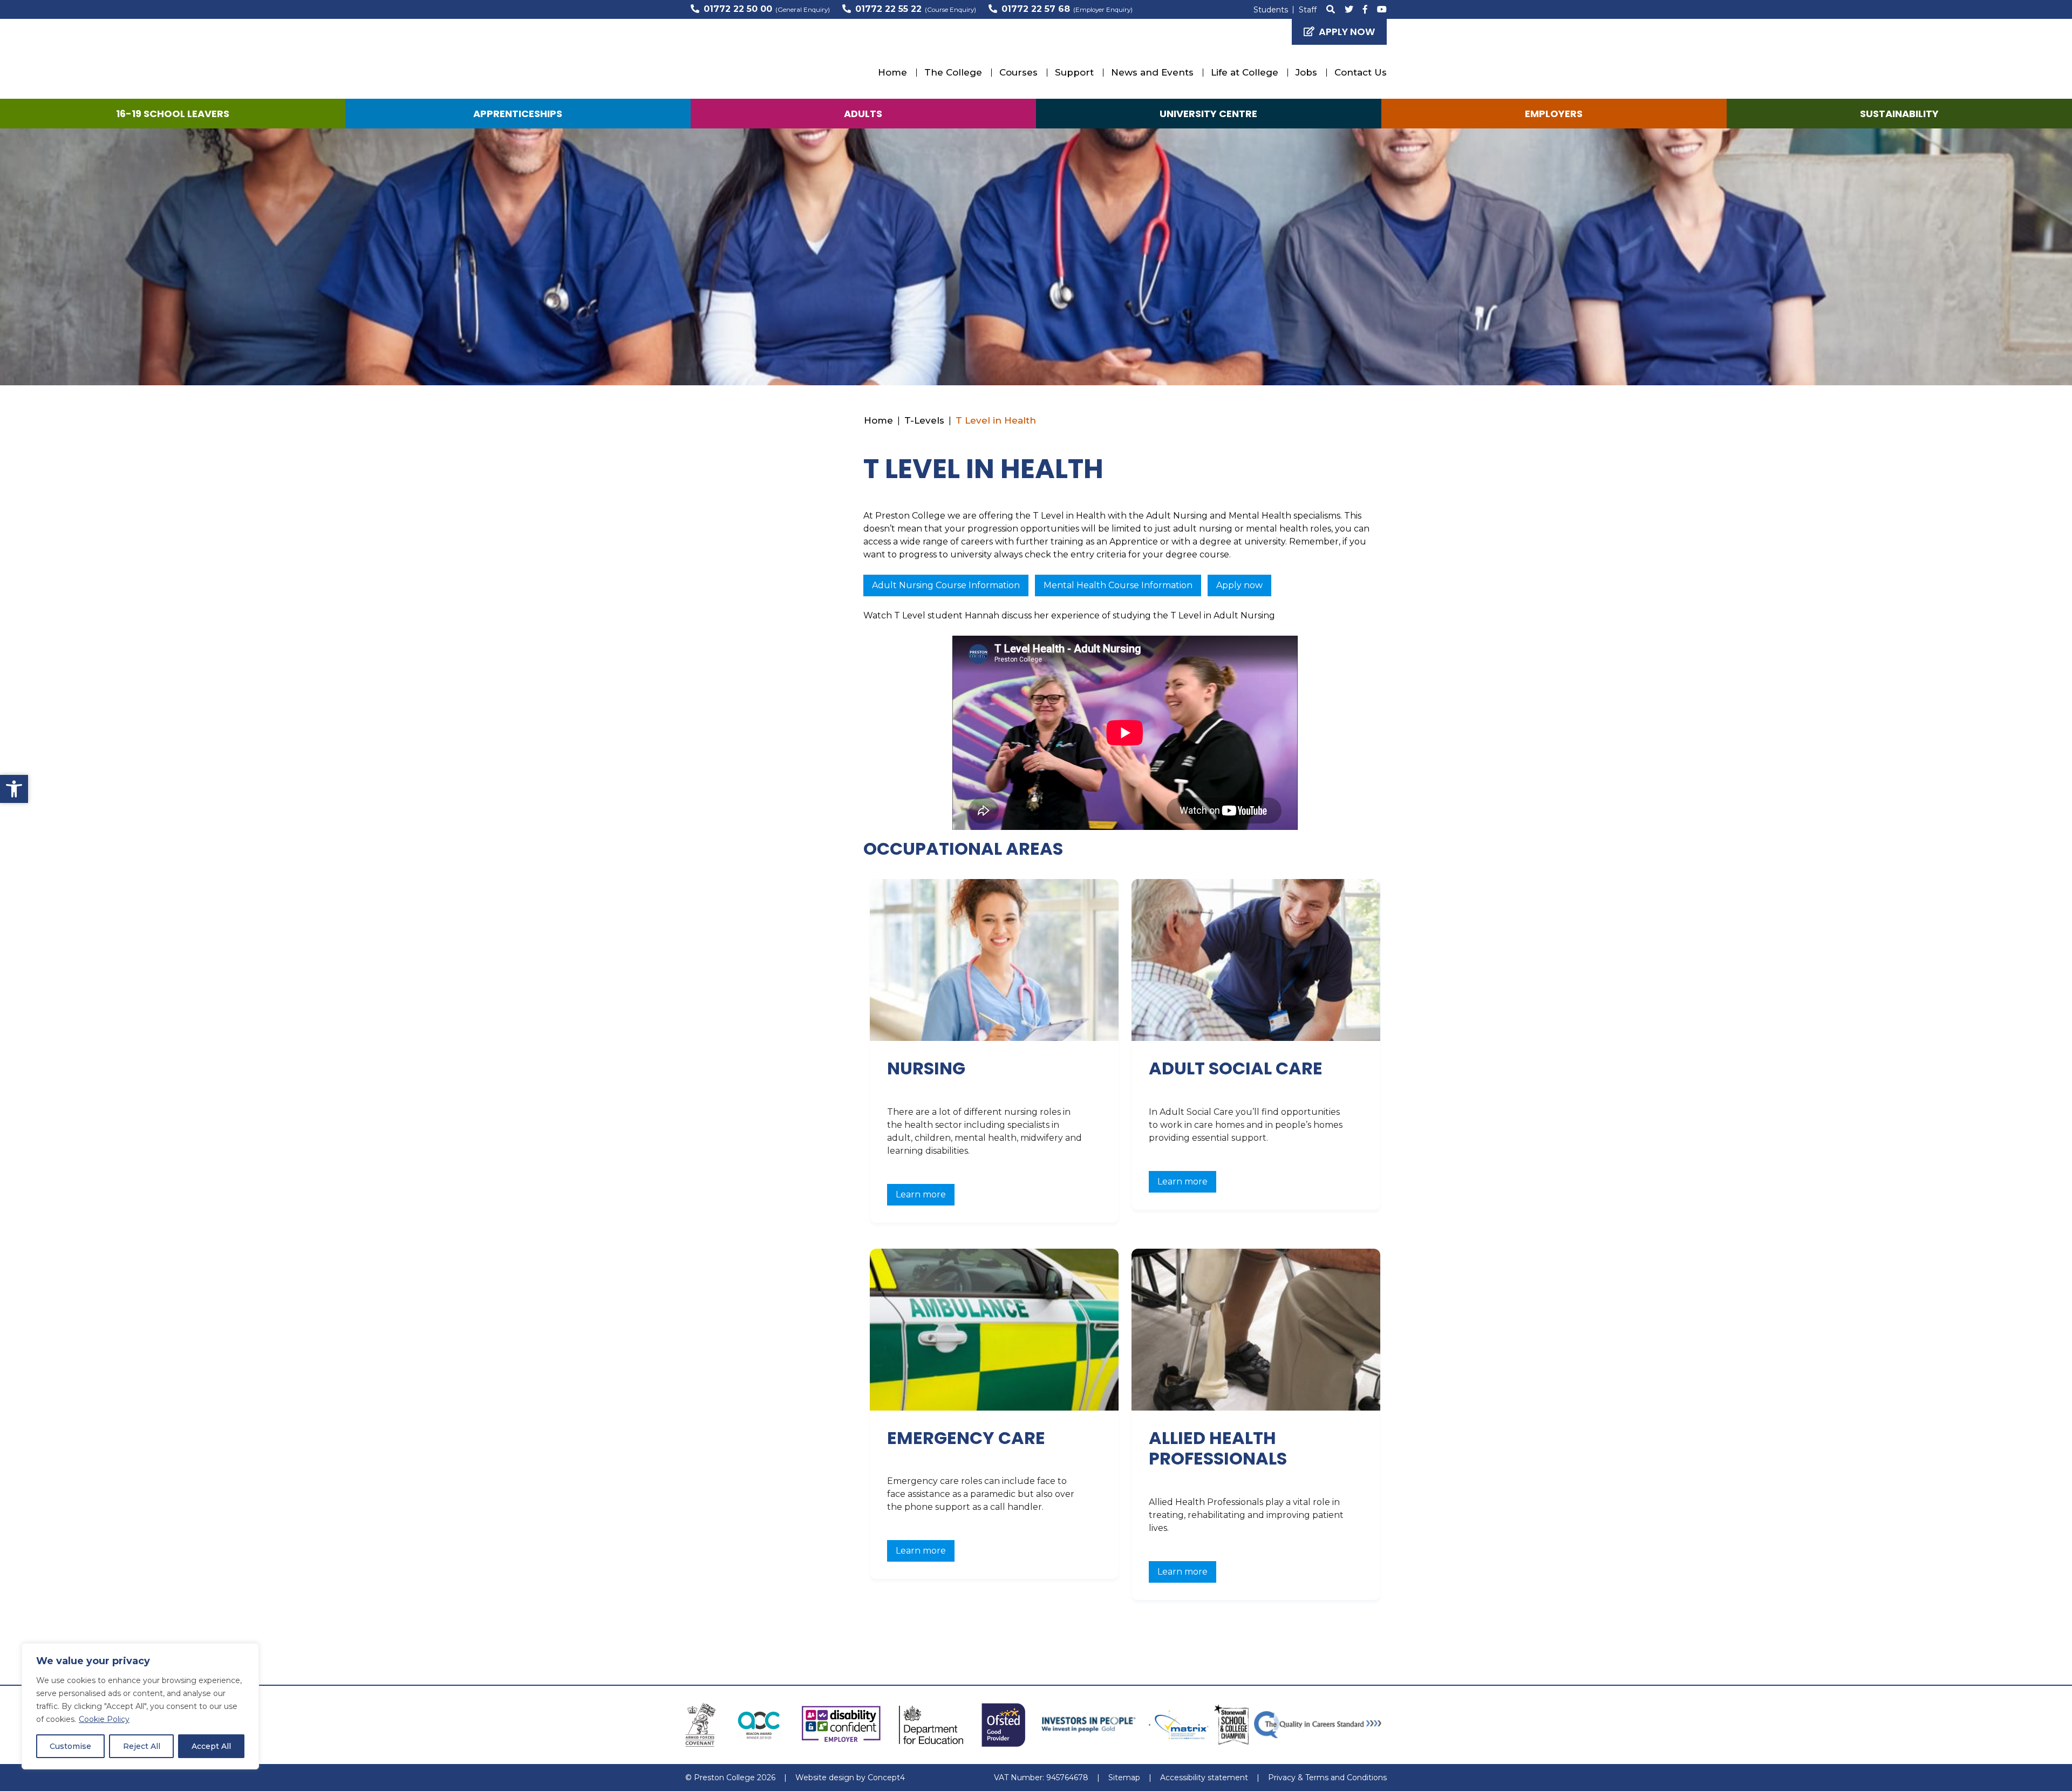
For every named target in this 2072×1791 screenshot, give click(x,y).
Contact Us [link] (1361, 72)
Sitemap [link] (1124, 1778)
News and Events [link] (1152, 72)
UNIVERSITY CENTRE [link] (1208, 114)
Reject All (142, 1746)
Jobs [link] (1306, 72)
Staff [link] (1308, 10)
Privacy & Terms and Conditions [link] (1327, 1778)
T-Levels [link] (924, 420)
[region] (140, 1706)
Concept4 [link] (886, 1778)
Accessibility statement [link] (1204, 1778)
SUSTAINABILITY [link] (1899, 114)
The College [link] (953, 72)
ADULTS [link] (863, 114)
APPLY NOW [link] (1347, 32)
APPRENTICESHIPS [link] (518, 114)
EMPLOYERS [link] (1554, 114)
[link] (14, 789)
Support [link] (1074, 72)
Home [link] (892, 72)
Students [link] (1271, 10)
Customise (70, 1746)
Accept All (211, 1746)
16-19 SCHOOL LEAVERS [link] (173, 114)
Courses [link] (1018, 72)
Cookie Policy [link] (104, 1719)
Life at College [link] (1245, 72)
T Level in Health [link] (996, 420)
